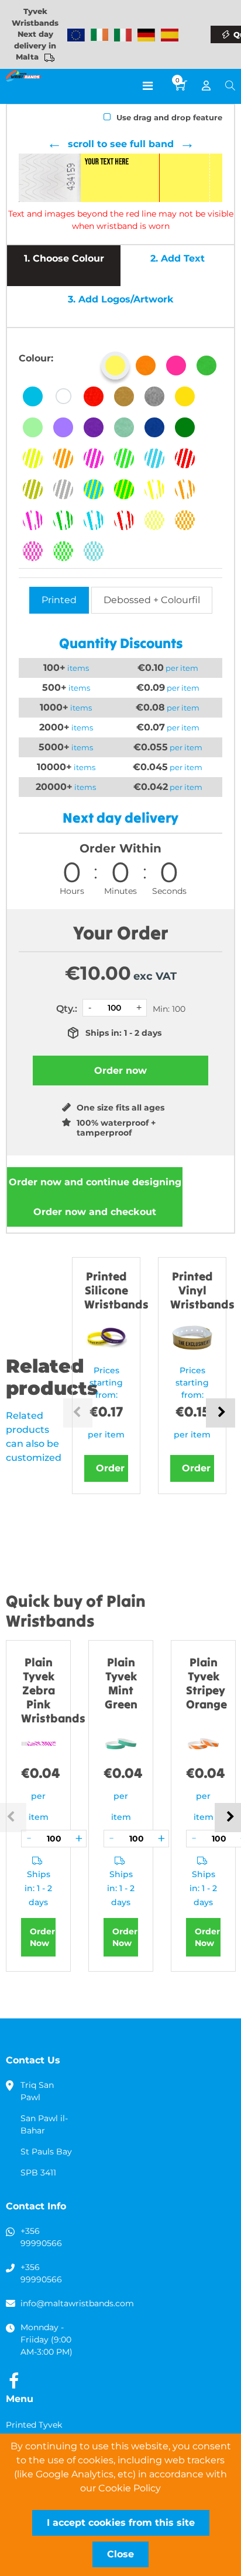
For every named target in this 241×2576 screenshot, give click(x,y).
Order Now (42, 1937)
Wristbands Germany (146, 35)
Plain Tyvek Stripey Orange (206, 1683)
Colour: (36, 358)
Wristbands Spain (170, 35)
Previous (78, 1413)
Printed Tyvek (34, 2425)
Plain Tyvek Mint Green (121, 1683)
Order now (95, 1182)
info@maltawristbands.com (77, 2303)
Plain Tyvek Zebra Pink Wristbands (53, 1690)
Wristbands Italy (123, 35)
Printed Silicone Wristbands (116, 1290)
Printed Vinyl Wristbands (202, 1290)
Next (221, 1413)
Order (110, 1468)
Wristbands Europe (76, 35)
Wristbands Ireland (99, 35)
